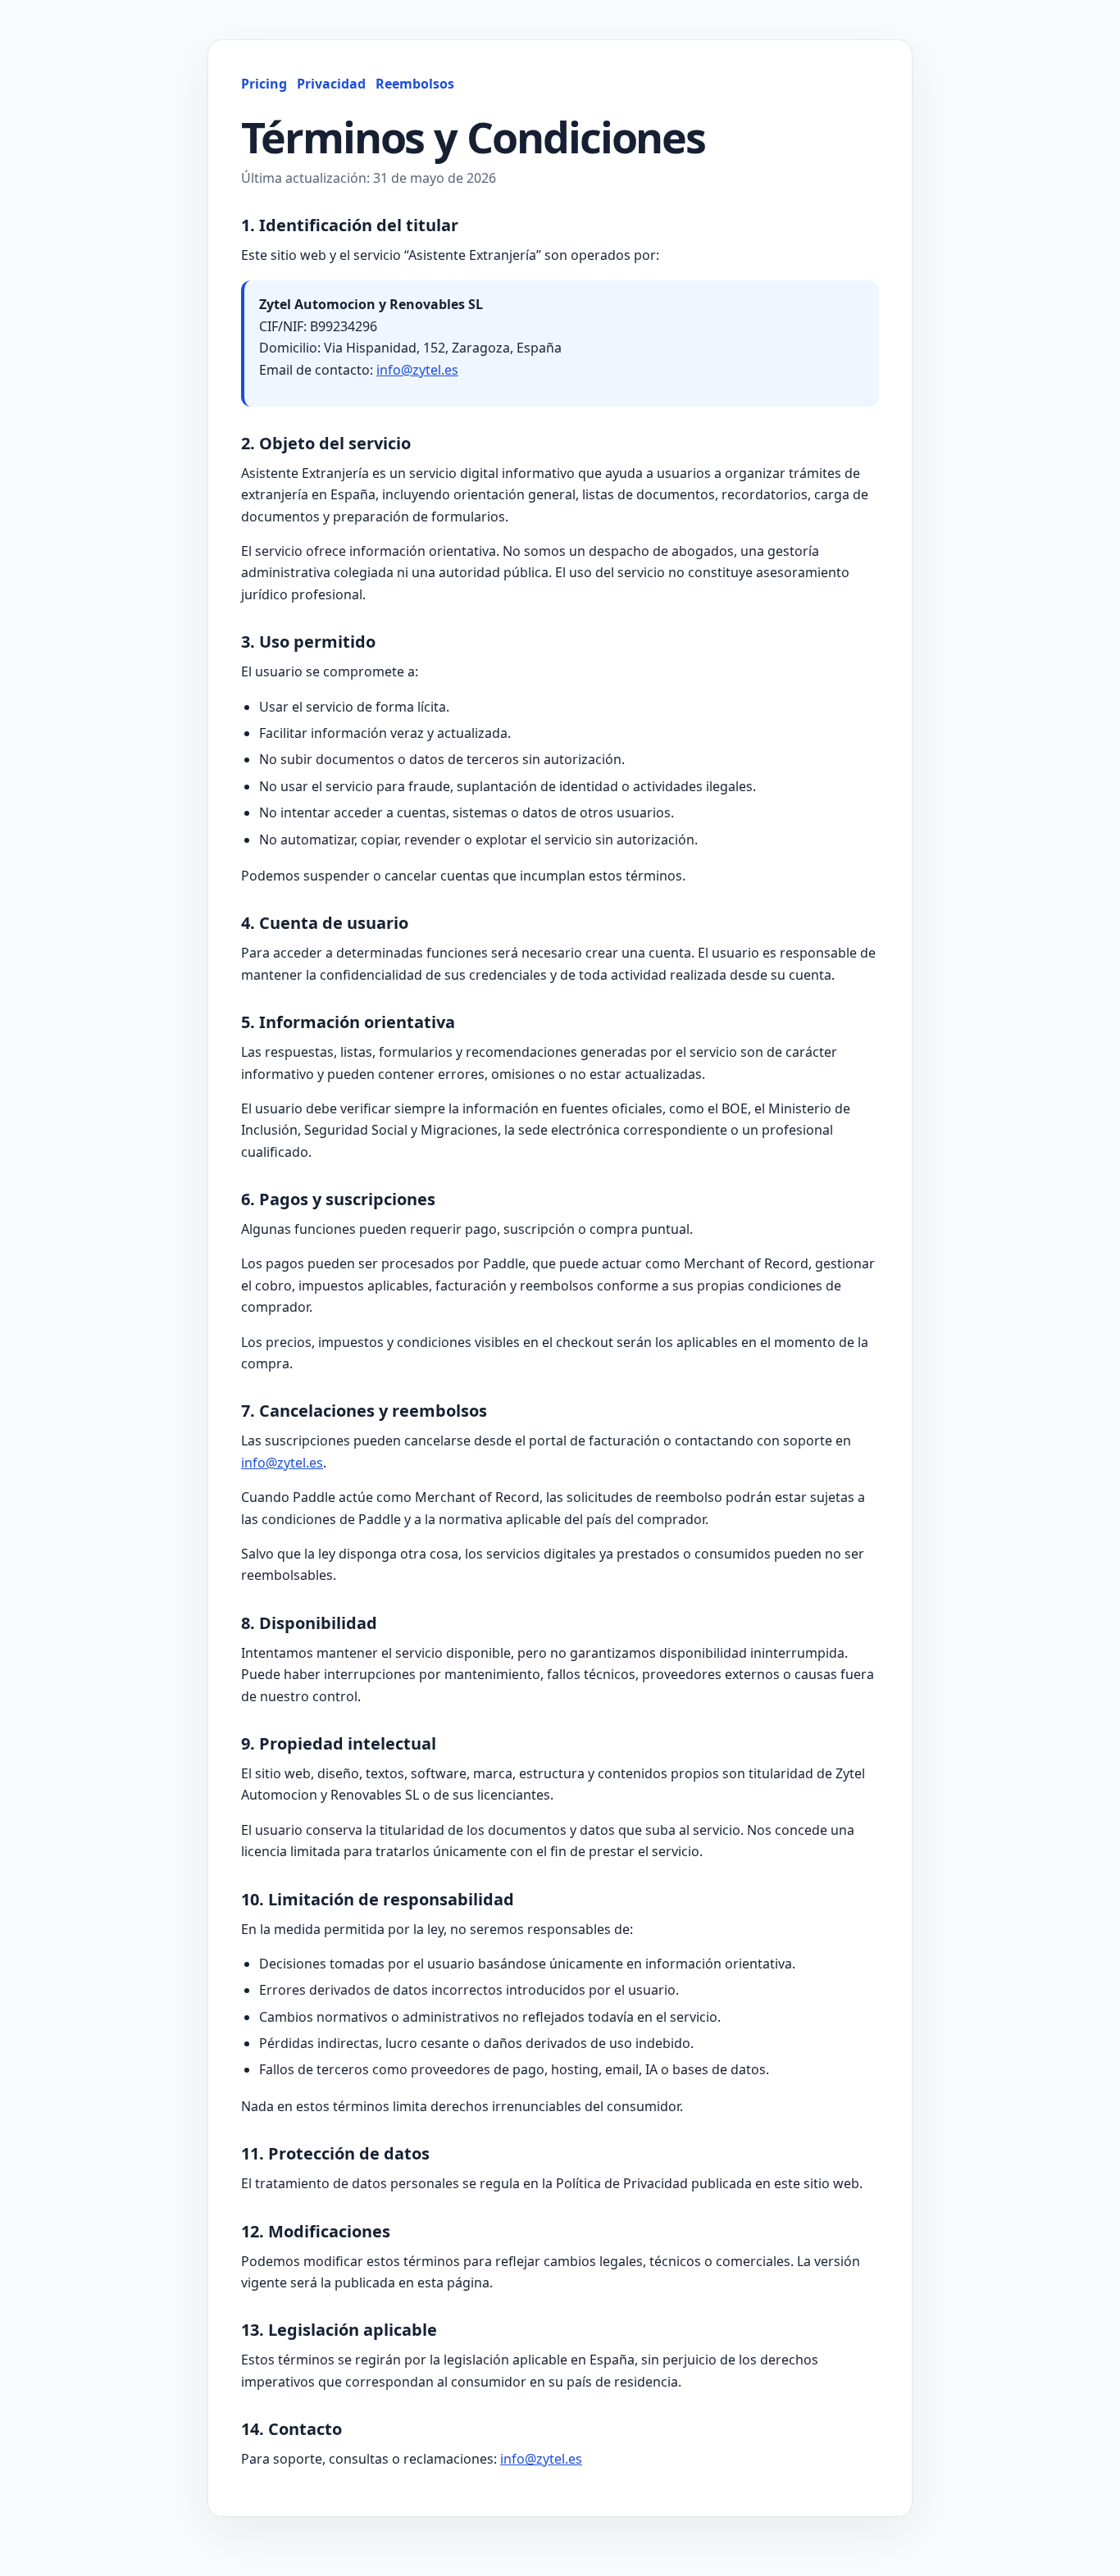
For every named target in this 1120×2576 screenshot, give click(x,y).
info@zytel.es (417, 370)
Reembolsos (415, 84)
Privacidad (331, 84)
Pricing (264, 84)
